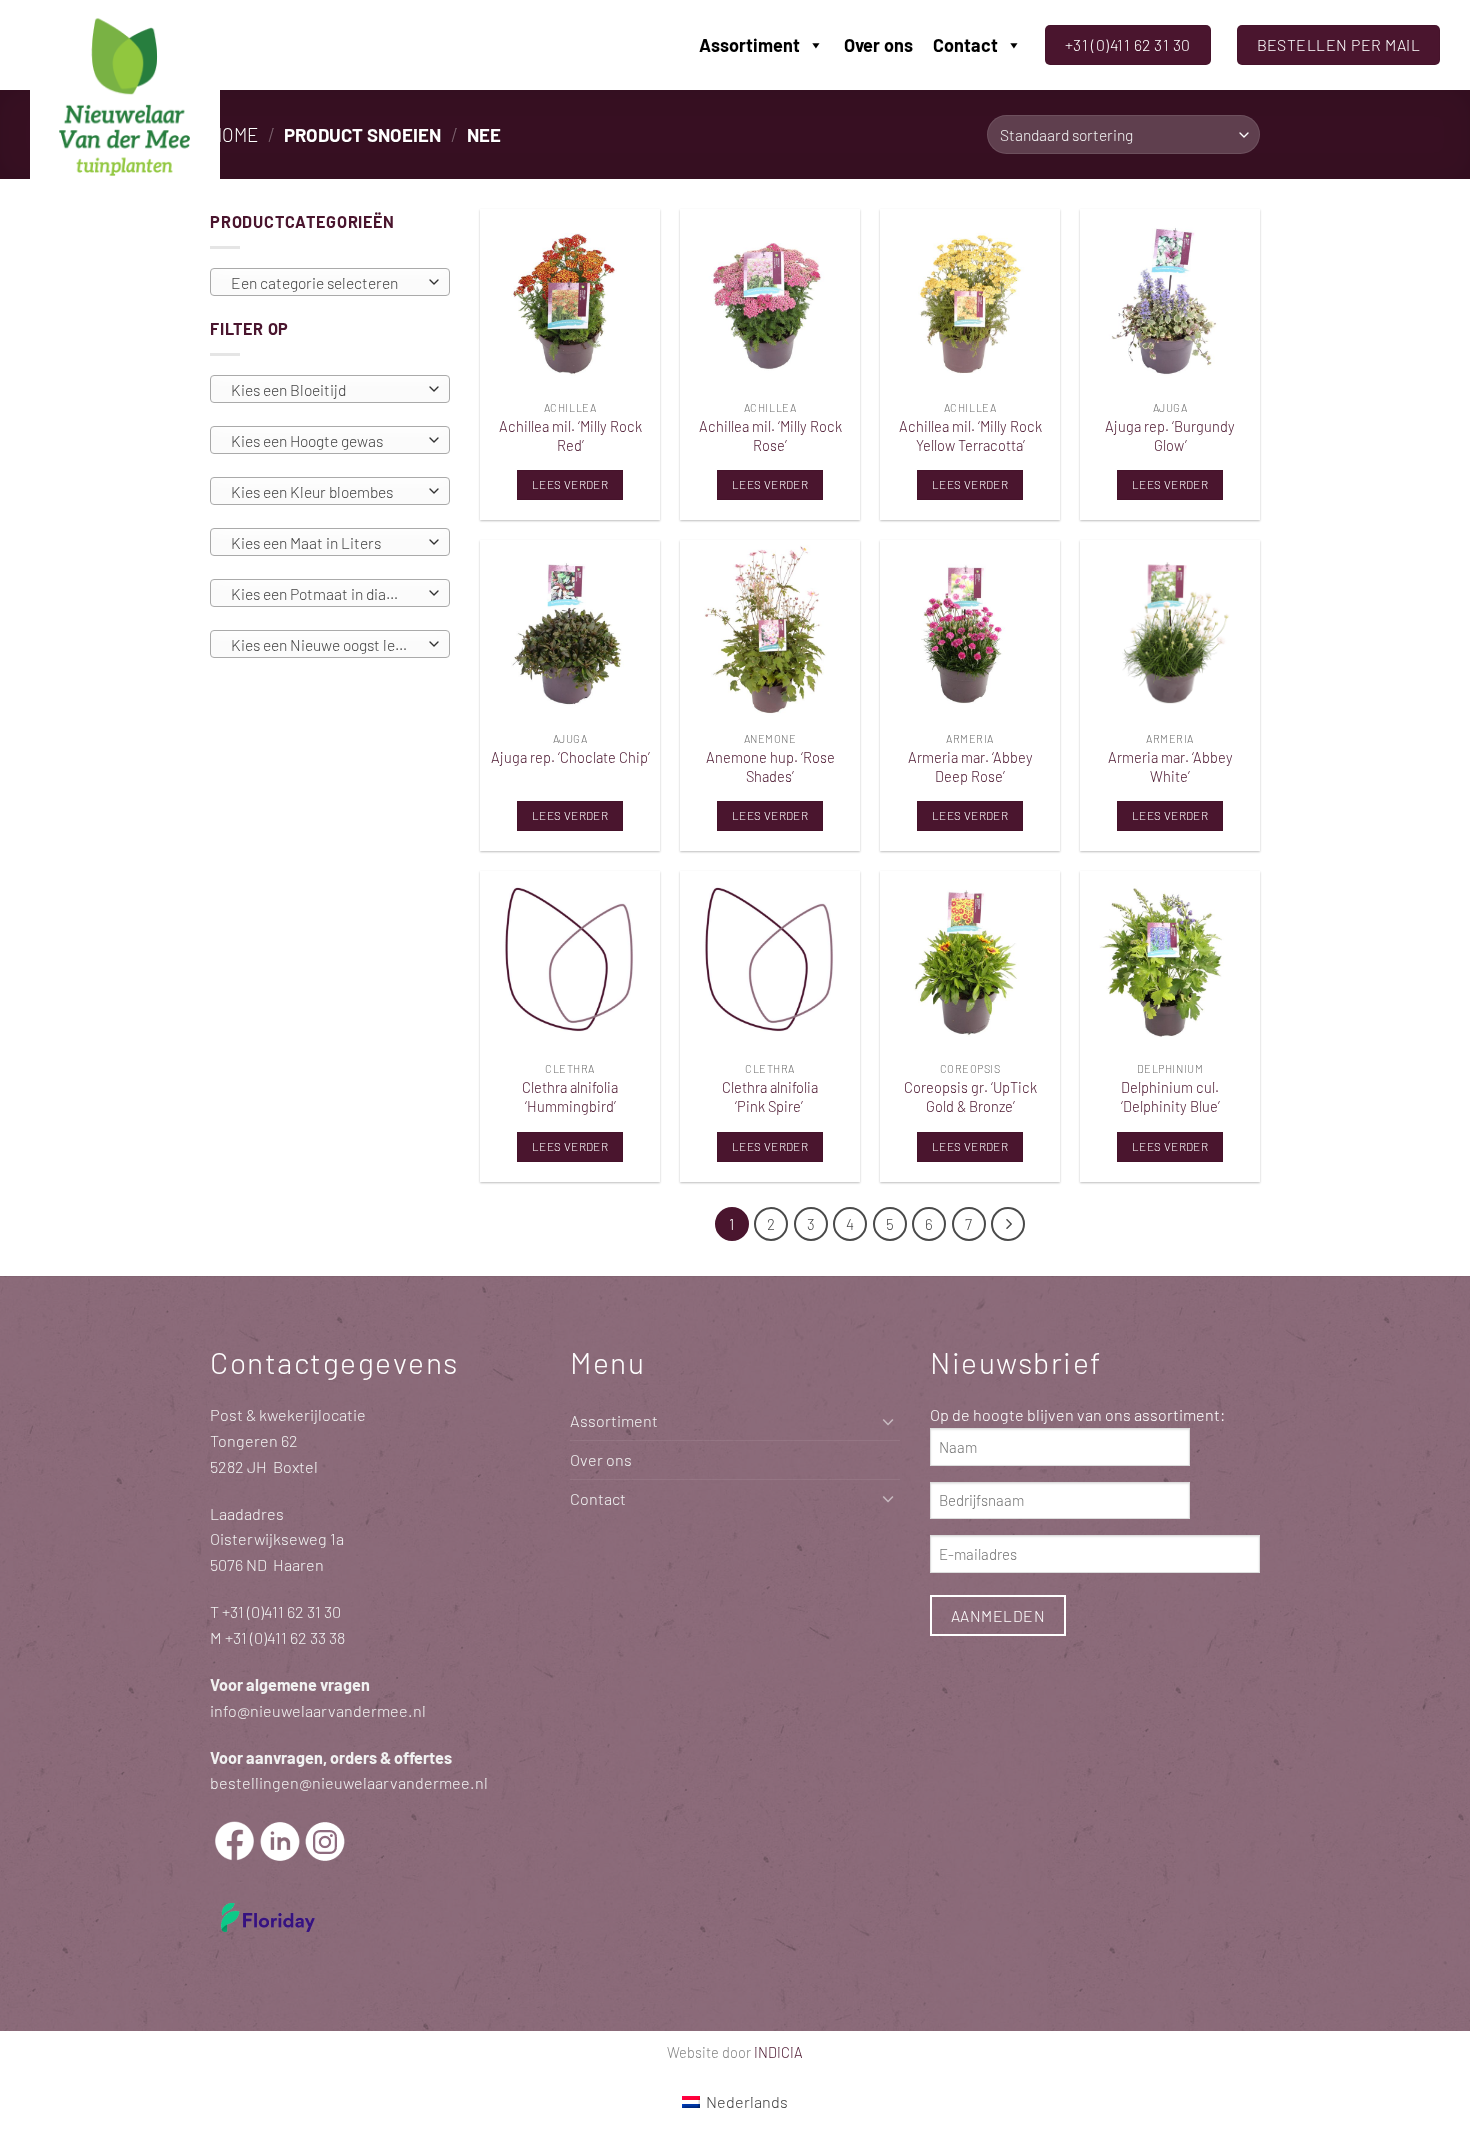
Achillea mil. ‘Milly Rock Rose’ (770, 435)
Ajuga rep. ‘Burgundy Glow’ (1170, 435)
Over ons (878, 45)
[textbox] (325, 283)
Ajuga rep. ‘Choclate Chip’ (570, 757)
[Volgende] (1008, 1224)
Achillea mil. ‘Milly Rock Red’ (570, 435)
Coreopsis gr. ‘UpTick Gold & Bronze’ (970, 1096)
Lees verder (570, 484)
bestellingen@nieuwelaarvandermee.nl (349, 1782)
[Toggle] (888, 1421)
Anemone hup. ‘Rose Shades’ (770, 766)
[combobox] (330, 282)
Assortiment (749, 45)
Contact (965, 45)
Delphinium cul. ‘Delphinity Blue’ (1170, 1096)
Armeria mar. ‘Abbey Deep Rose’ (970, 766)
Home (234, 134)
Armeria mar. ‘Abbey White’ (1170, 766)
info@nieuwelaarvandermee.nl (318, 1710)
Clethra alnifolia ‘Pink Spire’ (770, 1096)
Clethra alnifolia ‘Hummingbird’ (570, 1096)
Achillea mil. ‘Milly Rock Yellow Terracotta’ (970, 435)
